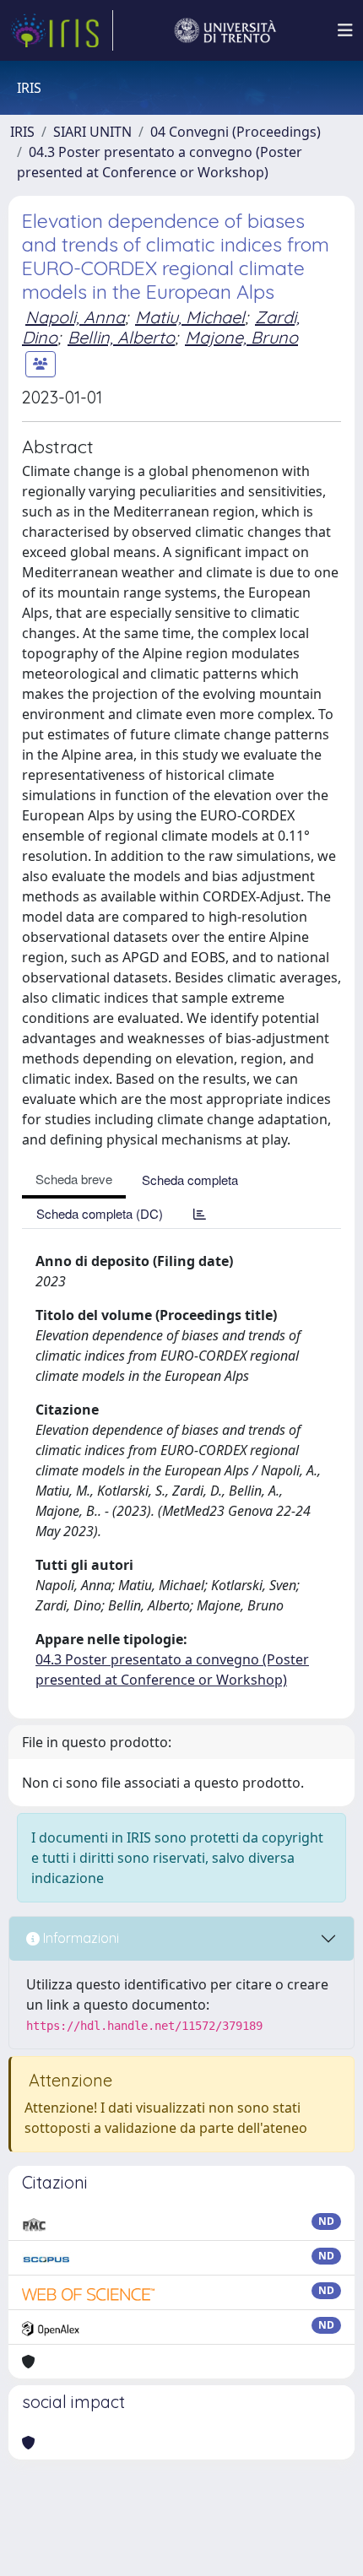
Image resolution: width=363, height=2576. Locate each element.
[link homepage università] (225, 30)
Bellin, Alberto (121, 337)
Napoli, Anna (75, 317)
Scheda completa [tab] (190, 1180)
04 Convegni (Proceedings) (236, 132)
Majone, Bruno (241, 337)
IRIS (22, 132)
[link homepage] (62, 30)
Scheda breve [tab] (74, 1179)
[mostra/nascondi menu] (345, 30)
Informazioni (79, 1938)
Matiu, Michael (190, 317)
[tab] (200, 1213)
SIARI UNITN (92, 132)
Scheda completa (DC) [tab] (100, 1213)
